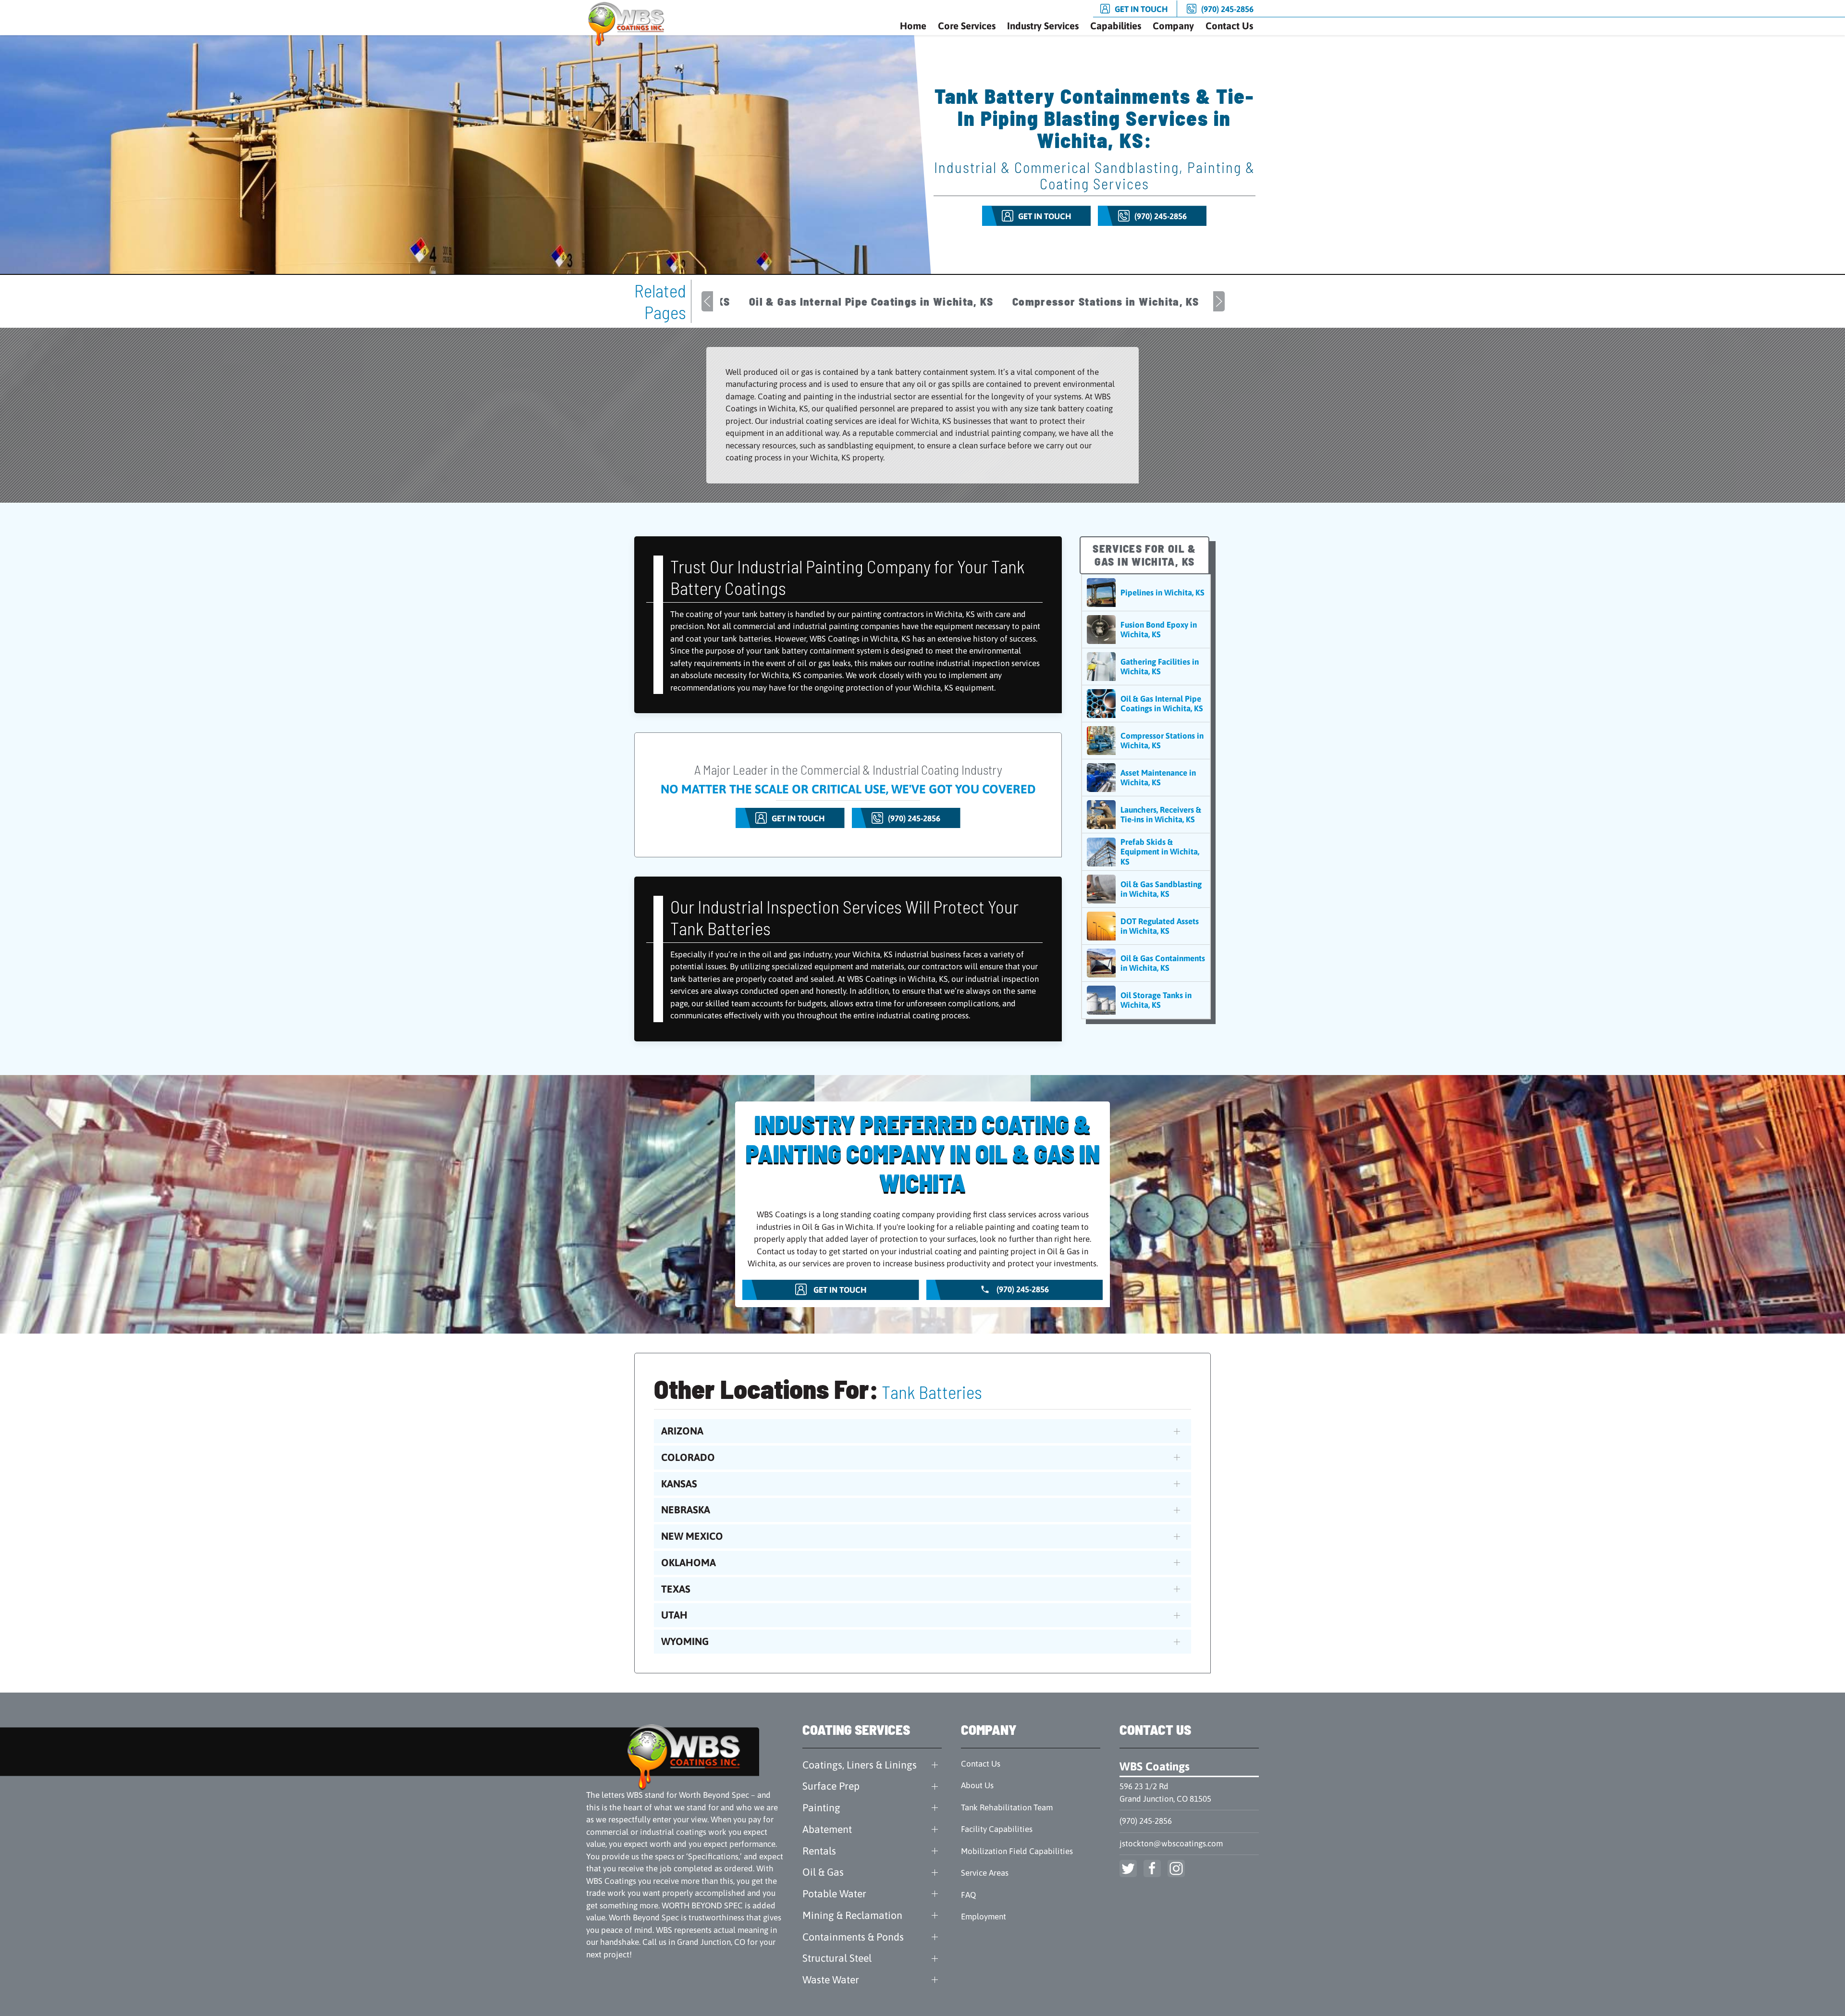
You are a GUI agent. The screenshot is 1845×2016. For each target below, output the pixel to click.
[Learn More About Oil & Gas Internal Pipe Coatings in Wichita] (1146, 704)
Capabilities (1116, 26)
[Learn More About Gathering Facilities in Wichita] (1146, 667)
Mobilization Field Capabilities (1017, 1851)
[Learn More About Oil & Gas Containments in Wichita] (1146, 963)
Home (913, 26)
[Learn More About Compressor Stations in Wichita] (1146, 741)
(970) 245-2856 (1146, 1821)
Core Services (967, 26)
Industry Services (1043, 26)
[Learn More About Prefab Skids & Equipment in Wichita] (1146, 852)
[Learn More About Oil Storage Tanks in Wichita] (1146, 1000)
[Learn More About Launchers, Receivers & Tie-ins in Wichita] (1146, 815)
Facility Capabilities (997, 1829)
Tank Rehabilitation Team (1007, 1807)
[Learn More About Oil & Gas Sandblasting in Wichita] (1146, 889)
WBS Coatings (1155, 1766)
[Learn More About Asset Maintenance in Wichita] (1146, 778)
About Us (977, 1785)
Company (1173, 26)
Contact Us (1229, 26)
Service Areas (985, 1873)
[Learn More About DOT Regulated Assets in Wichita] (1146, 926)
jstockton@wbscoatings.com (1171, 1843)
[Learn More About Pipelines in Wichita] (1146, 593)
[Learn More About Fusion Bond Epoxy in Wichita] (1146, 630)
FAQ (968, 1895)
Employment (984, 1917)
